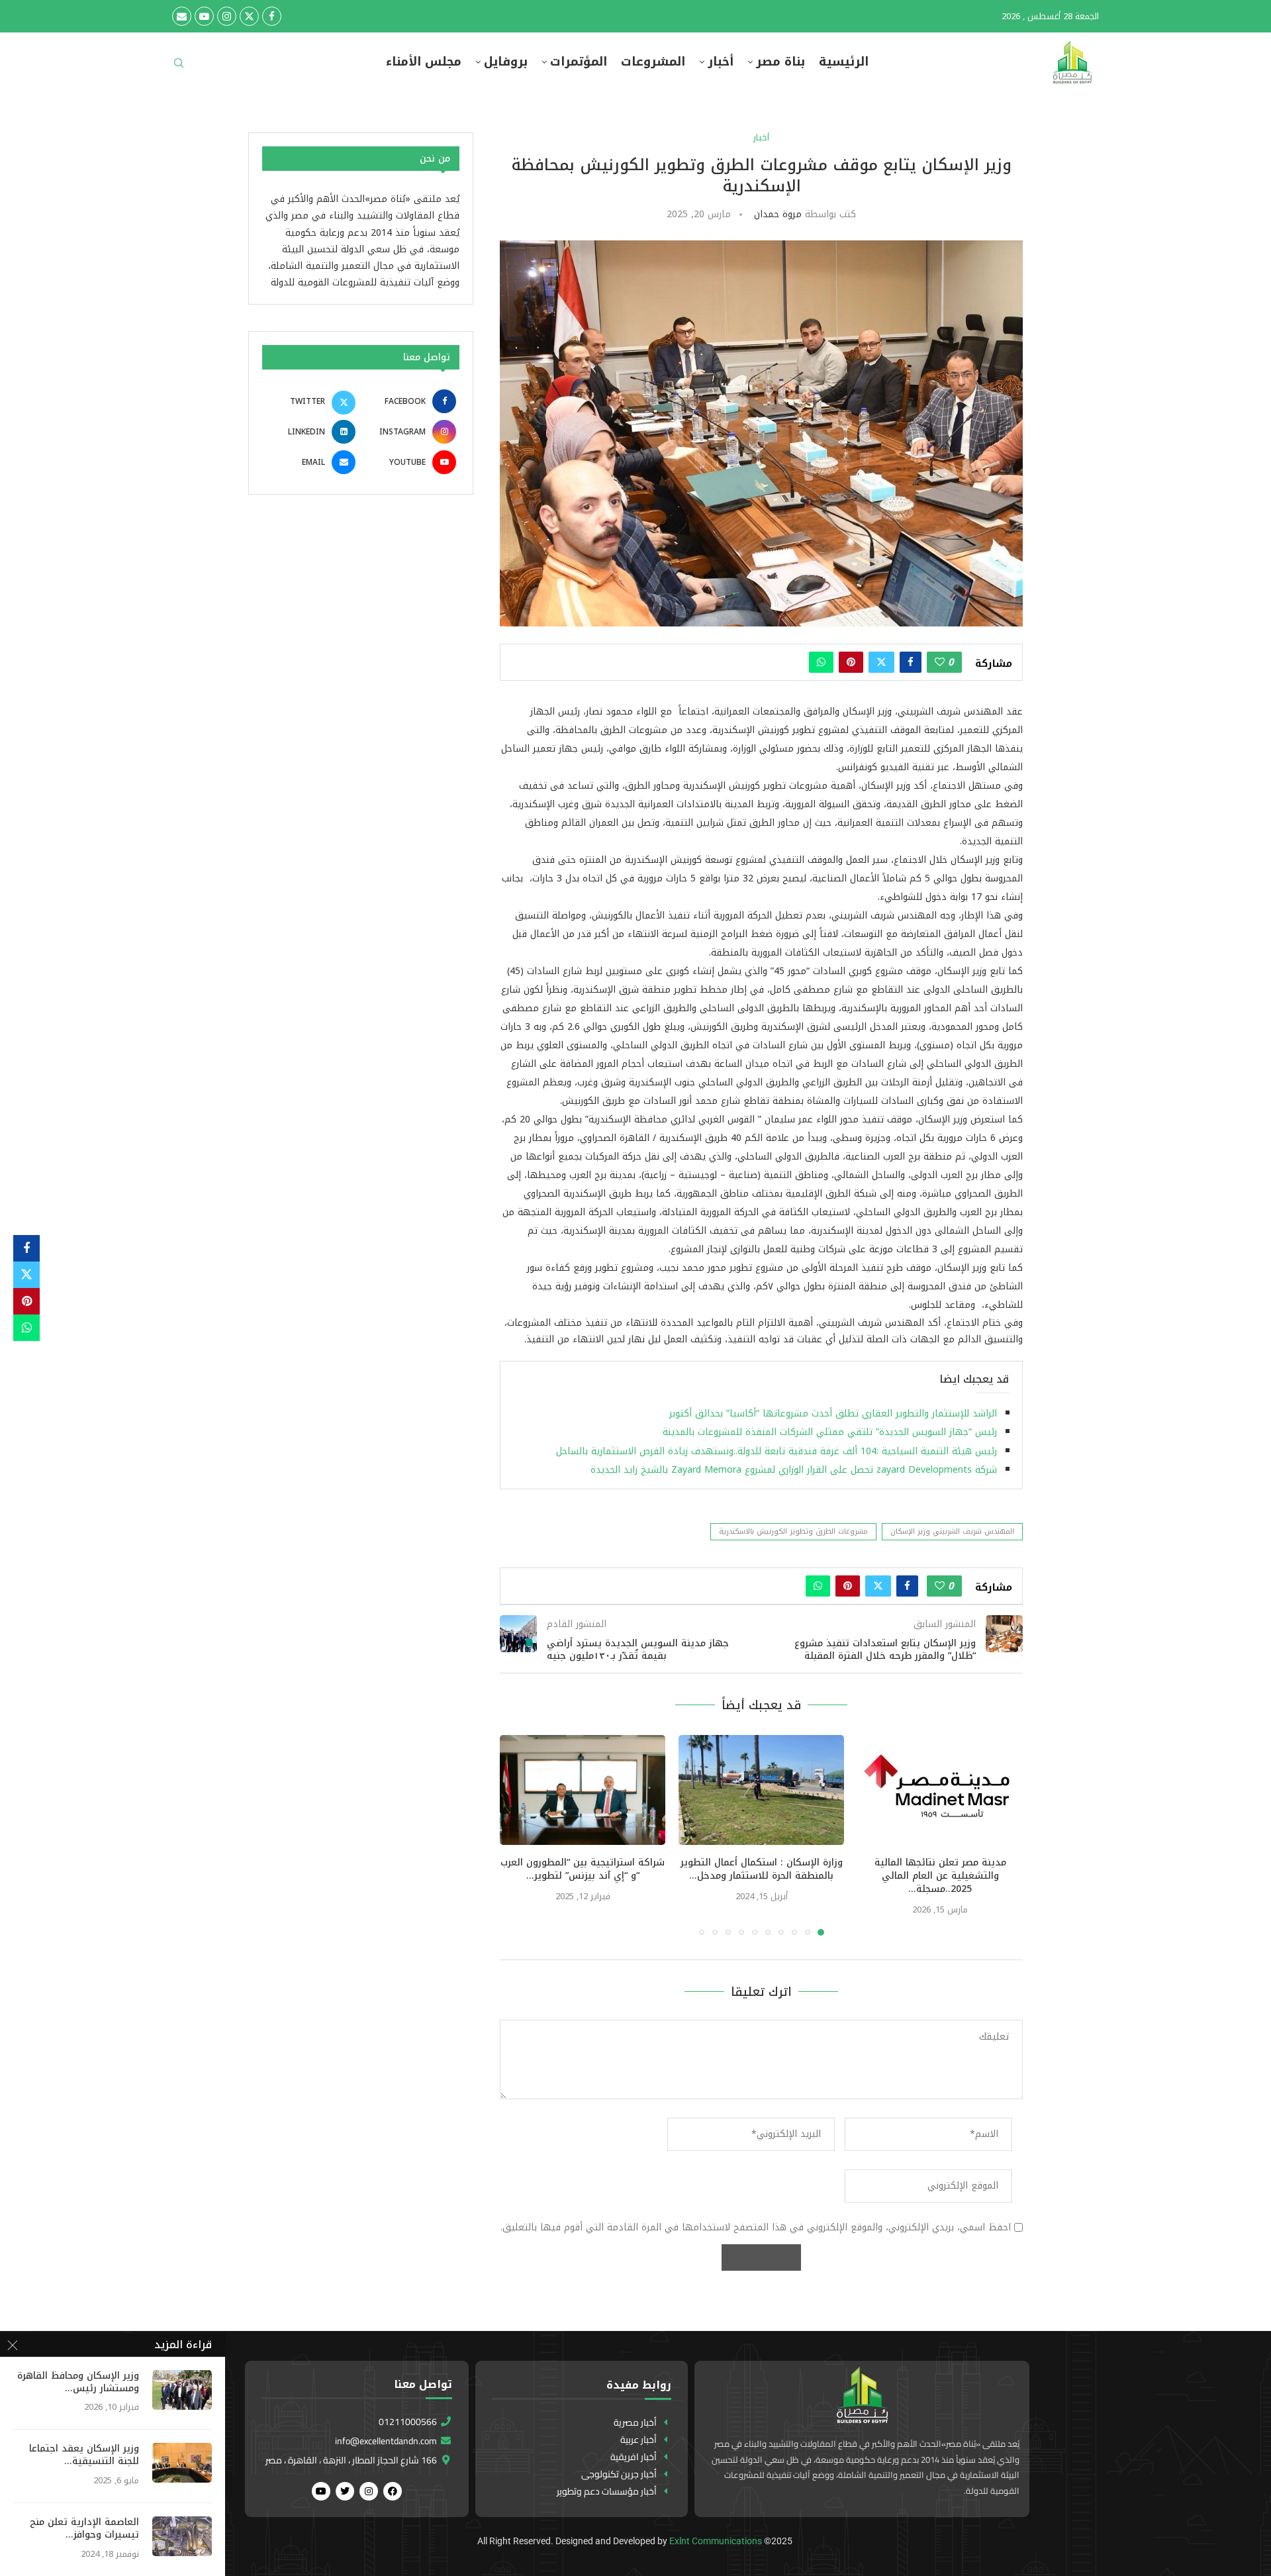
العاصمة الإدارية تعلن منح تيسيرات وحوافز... (84, 2529)
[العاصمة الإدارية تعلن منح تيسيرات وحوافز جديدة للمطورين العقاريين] (182, 2536)
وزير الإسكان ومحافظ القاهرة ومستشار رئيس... (78, 2383)
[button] (518, 1834)
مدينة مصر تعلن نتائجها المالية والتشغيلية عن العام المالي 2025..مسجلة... (940, 1876)
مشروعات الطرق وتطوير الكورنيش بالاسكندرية (793, 1531)
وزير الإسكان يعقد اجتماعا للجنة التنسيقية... (84, 2455)
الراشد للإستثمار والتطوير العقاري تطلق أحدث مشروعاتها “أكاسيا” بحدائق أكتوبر (831, 1413)
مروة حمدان (778, 214)
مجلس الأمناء (424, 62)
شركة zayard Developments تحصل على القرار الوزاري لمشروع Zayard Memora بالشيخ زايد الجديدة (794, 1470)
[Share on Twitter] (881, 662)
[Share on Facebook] (911, 662)
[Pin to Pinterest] (851, 662)
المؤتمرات (579, 62)
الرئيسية (844, 62)
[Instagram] (227, 16)
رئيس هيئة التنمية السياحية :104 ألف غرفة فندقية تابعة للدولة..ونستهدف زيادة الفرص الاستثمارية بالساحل (777, 1451)
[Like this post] (940, 662)
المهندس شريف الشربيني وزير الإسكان (952, 1531)
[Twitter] (249, 16)
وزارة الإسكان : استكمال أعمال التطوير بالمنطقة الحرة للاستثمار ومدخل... (762, 1869)
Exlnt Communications (716, 2541)
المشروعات (653, 62)
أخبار (721, 62)
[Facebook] (272, 16)
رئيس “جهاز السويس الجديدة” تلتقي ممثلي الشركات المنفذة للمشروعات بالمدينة (826, 1432)
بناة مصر (780, 62)
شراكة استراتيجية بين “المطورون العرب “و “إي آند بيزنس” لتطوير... (583, 1869)
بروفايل (506, 62)
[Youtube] (204, 16)
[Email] (182, 16)
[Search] (179, 67)
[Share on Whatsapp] (821, 662)
